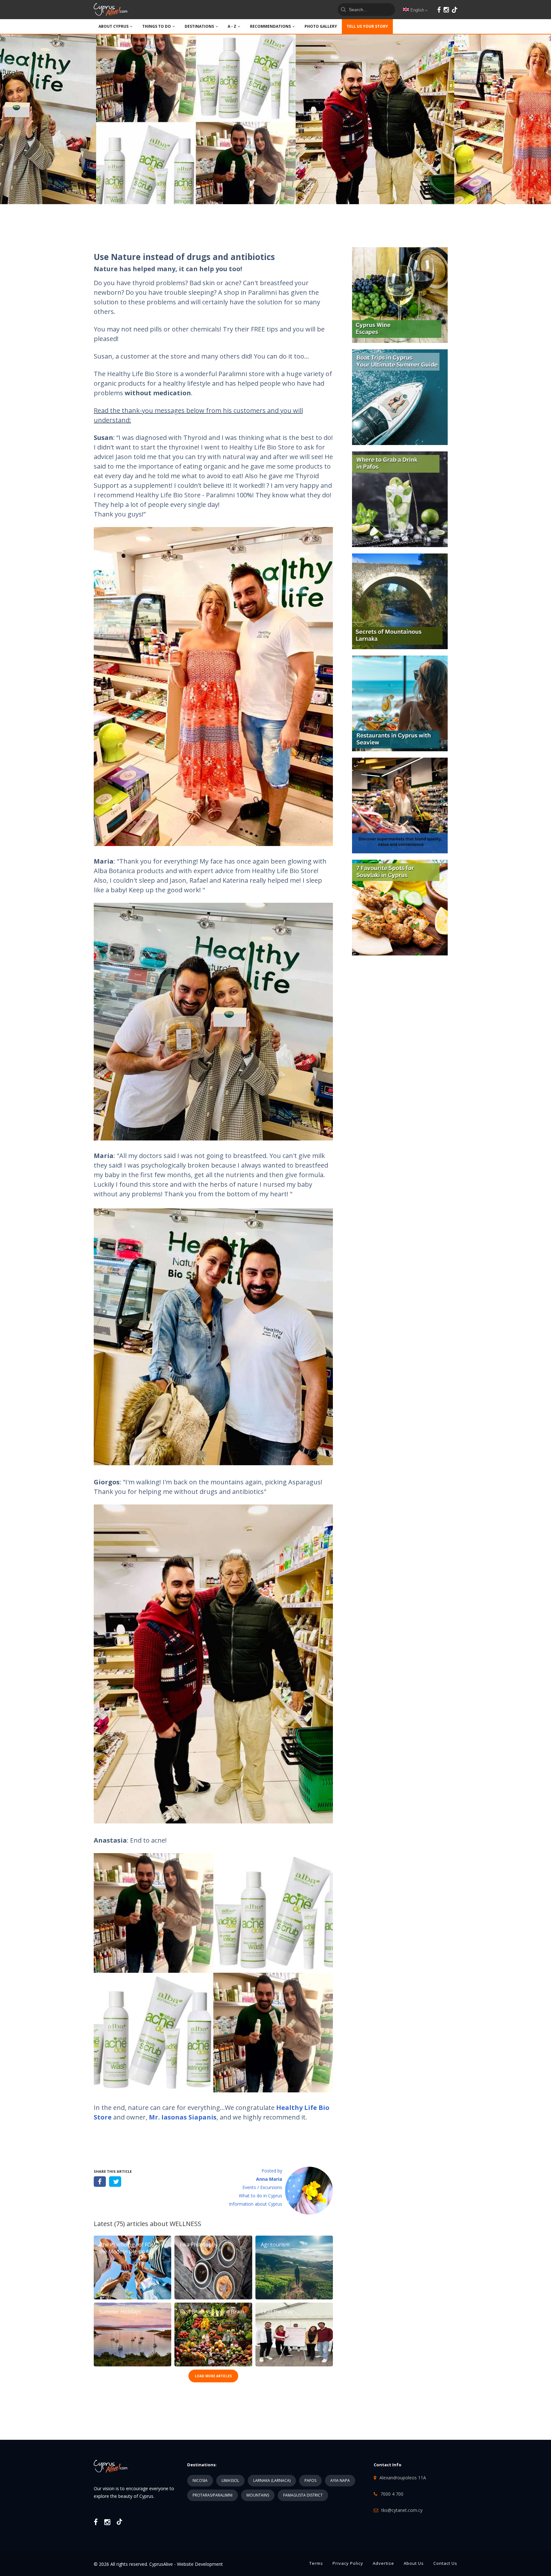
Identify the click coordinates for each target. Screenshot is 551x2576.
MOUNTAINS (258, 2495)
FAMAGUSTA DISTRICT (303, 2495)
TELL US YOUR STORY (367, 26)
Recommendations (270, 26)
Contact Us (445, 2563)
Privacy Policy (348, 2563)
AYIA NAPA (340, 2480)
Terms (316, 2563)
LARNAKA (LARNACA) (272, 2480)
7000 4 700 (392, 2494)
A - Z (232, 26)
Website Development (200, 2564)
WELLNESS (185, 2224)
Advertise (383, 2563)
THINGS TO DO (157, 26)
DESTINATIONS (199, 26)
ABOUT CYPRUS (114, 26)
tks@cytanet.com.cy (402, 2510)
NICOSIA (200, 2480)
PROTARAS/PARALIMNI (213, 2495)
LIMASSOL (230, 2480)
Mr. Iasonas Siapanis (183, 2117)
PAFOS (310, 2480)
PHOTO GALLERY (321, 26)
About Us (414, 2563)
